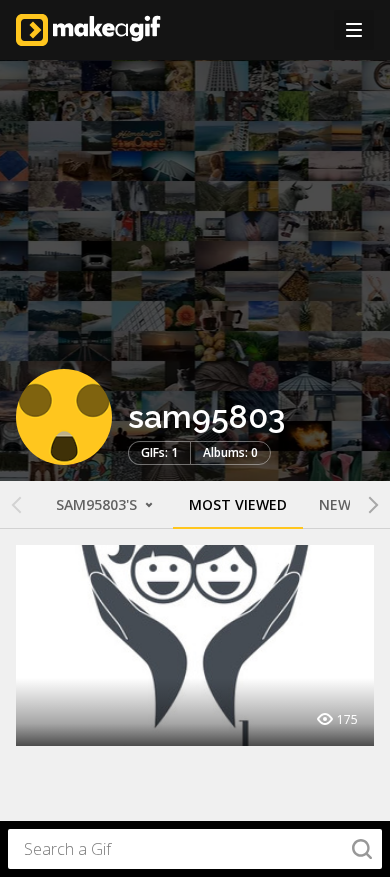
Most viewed (238, 504)
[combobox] (195, 849)
